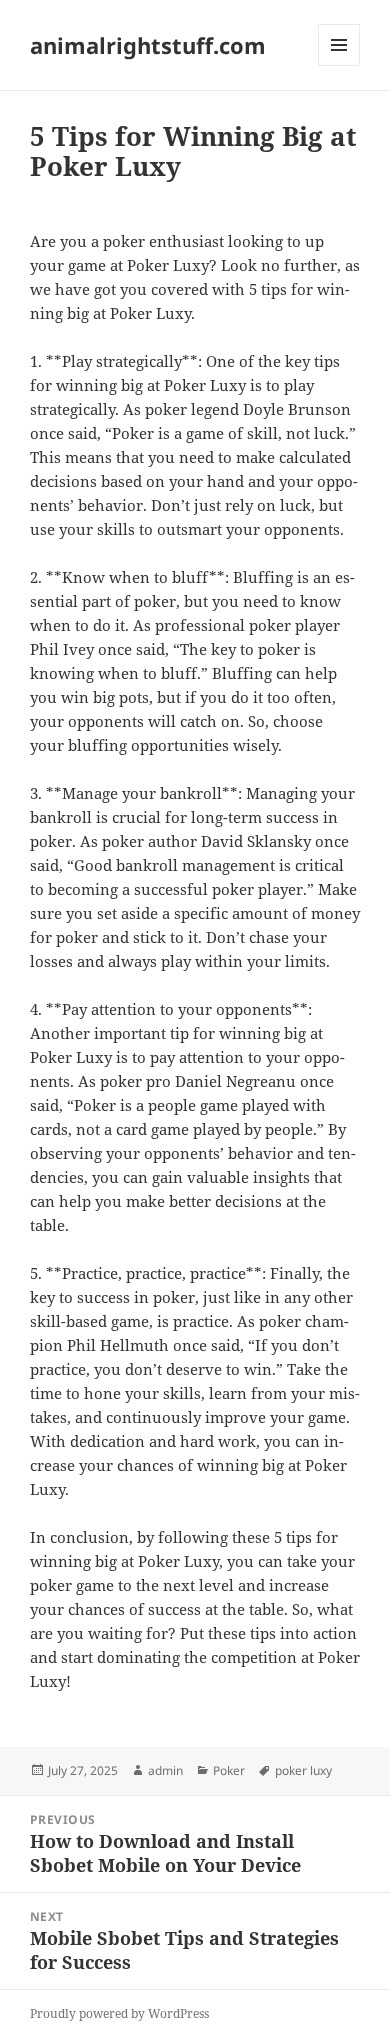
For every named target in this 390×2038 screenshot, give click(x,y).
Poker (229, 1770)
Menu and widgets (339, 65)
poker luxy (303, 1770)
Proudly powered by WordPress (119, 2013)
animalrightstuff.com (148, 45)
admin (165, 1770)
